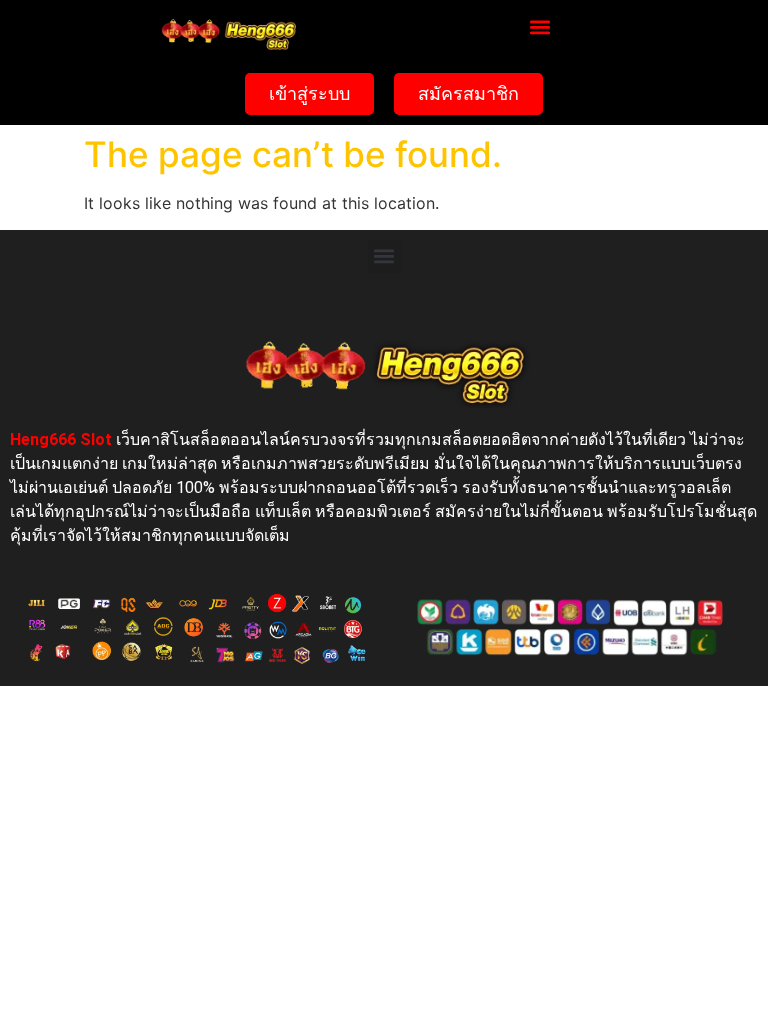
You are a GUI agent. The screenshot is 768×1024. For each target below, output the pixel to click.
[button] (539, 26)
